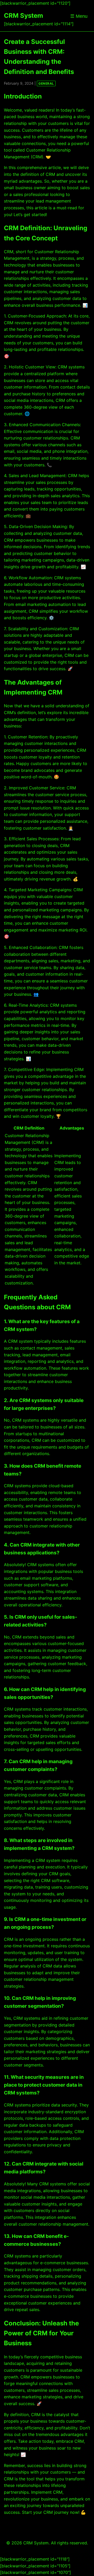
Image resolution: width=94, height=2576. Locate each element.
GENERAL (46, 83)
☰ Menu (79, 16)
